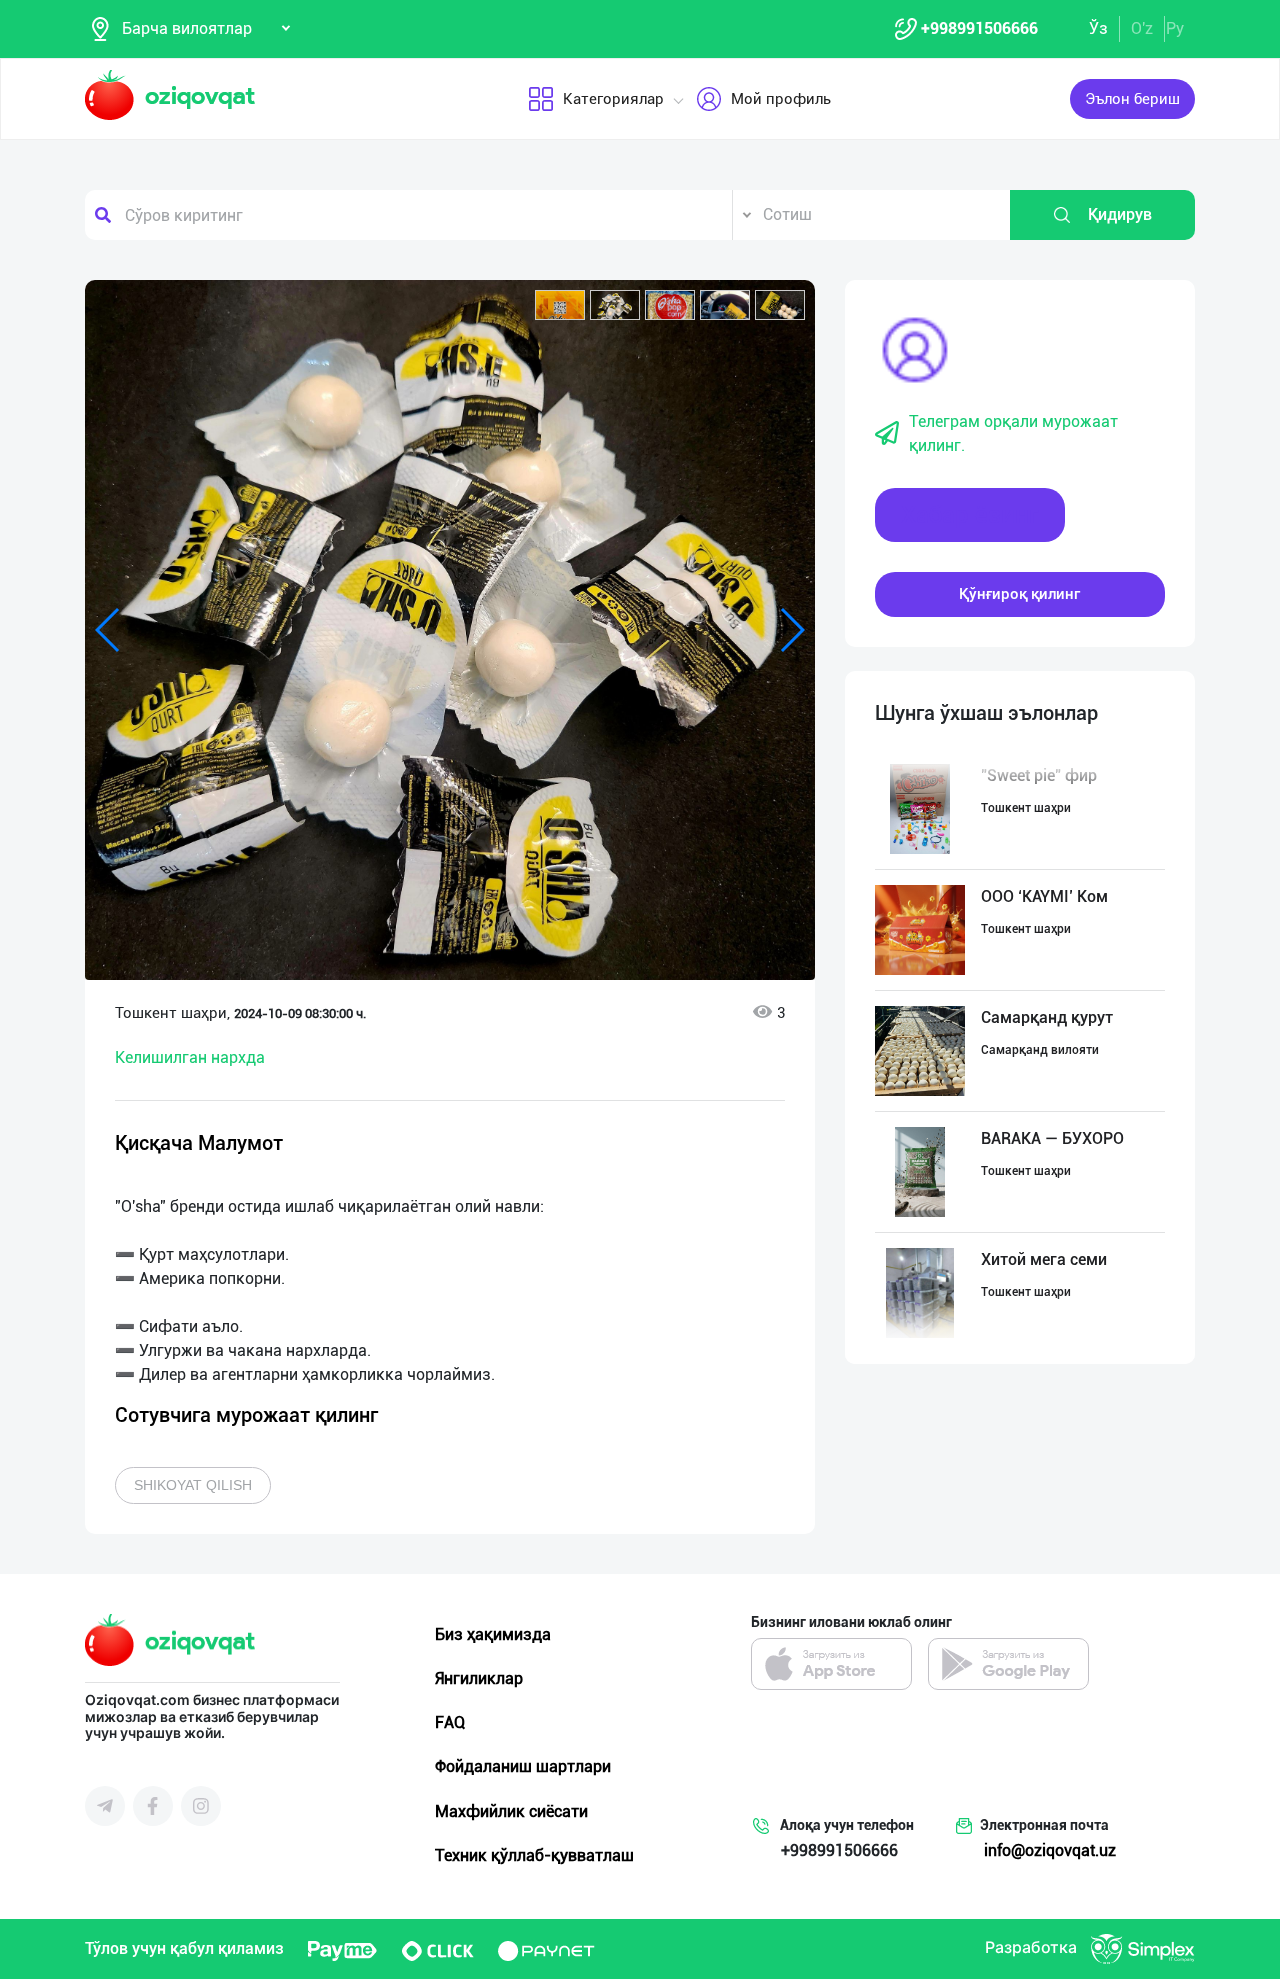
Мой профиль (781, 99)
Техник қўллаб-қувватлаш (534, 1855)
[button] (560, 305)
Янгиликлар (479, 1678)
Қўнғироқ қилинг (1019, 594)
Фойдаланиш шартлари (523, 1766)
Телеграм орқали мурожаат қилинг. (1013, 433)
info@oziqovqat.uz (1050, 1850)
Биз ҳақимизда (493, 1634)
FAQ (450, 1722)
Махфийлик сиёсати (511, 1811)
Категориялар (613, 99)
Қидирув (1120, 214)
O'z (1142, 28)
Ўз (1098, 28)
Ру (1175, 28)
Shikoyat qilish (193, 1485)
